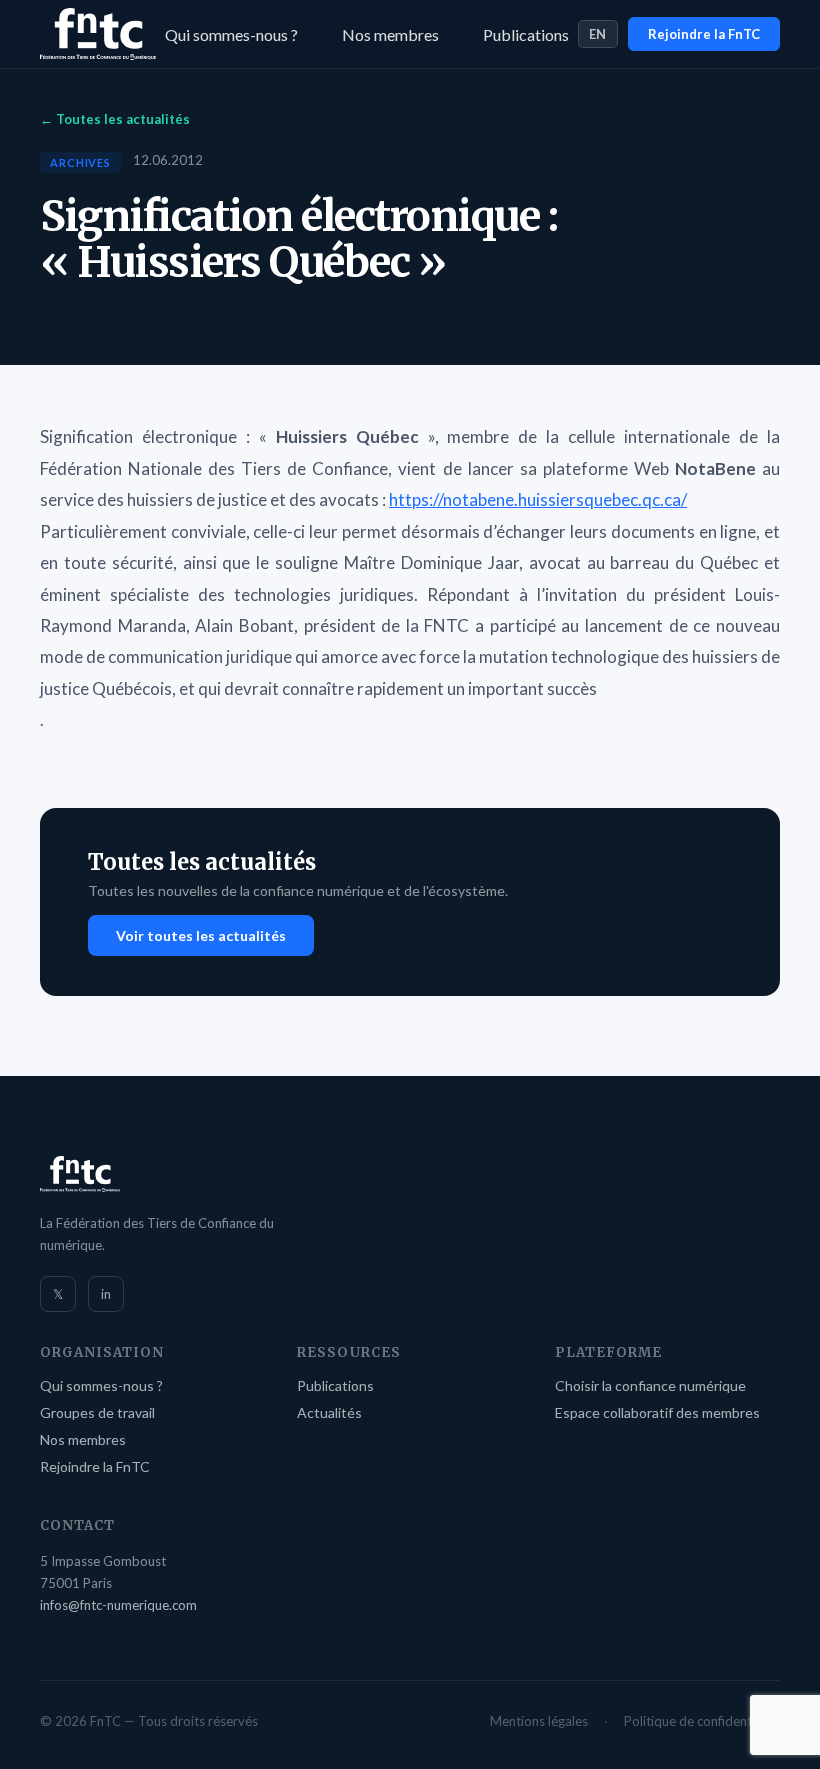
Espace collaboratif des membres (657, 1412)
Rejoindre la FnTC (704, 34)
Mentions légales (539, 1721)
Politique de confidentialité (702, 1721)
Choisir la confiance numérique (650, 1385)
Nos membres (390, 34)
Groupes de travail (97, 1412)
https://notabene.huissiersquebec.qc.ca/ (538, 499)
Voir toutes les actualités (201, 935)
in (106, 1294)
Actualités (329, 1412)
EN (598, 34)
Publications (526, 34)
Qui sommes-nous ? (231, 34)
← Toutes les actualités (115, 119)
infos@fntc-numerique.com (118, 1605)
